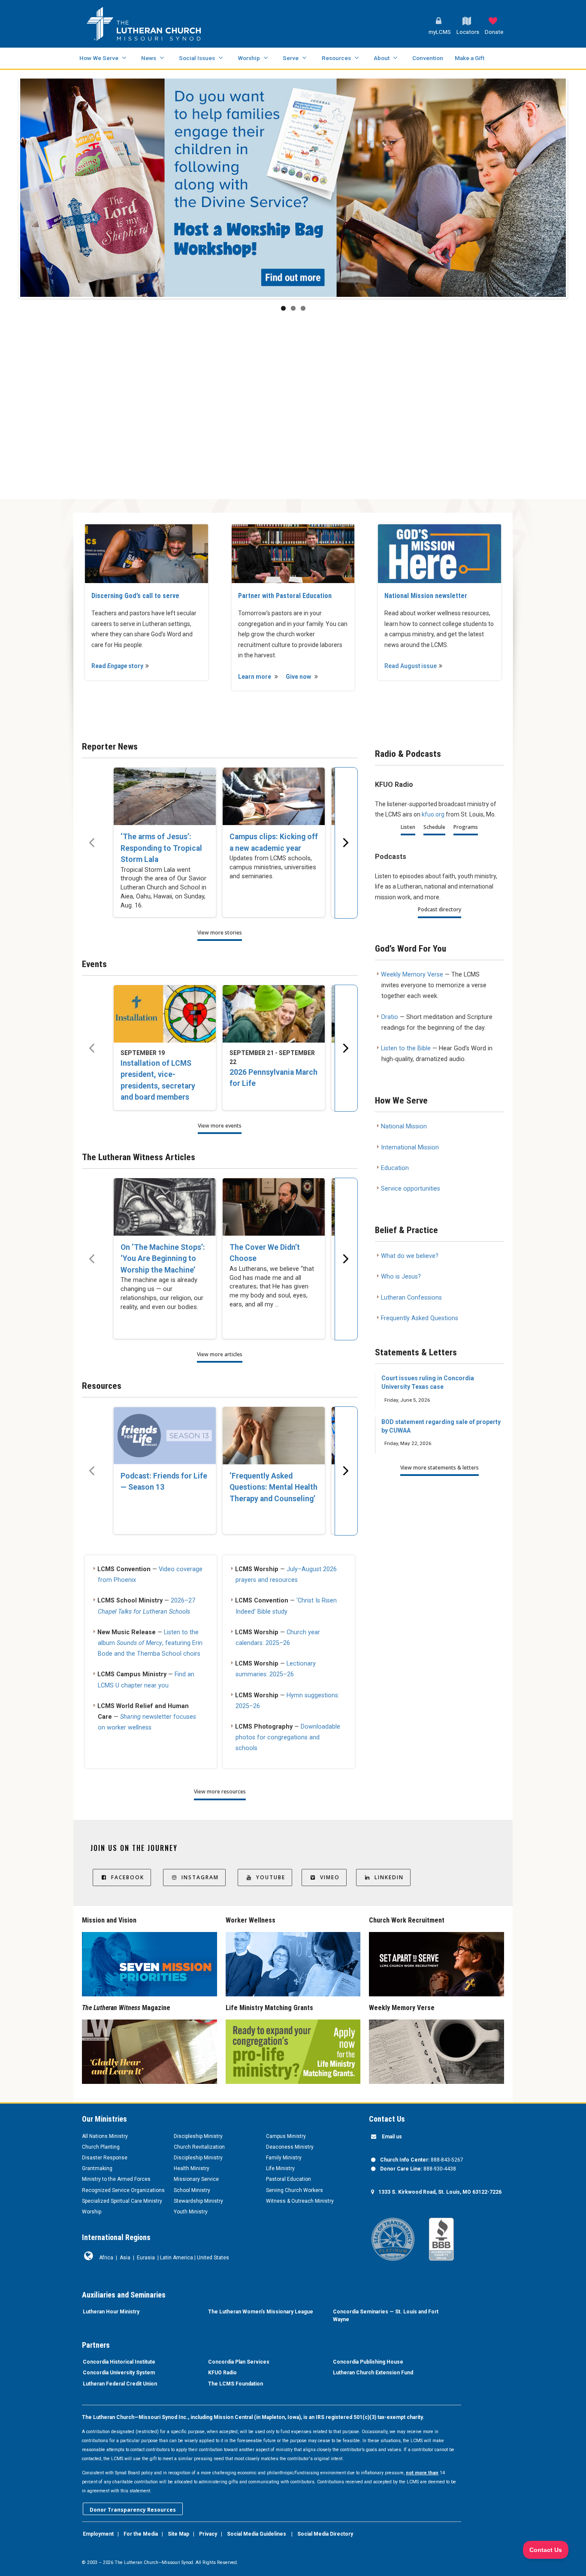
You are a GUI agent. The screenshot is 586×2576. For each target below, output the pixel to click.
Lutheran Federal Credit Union (120, 2384)
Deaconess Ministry (290, 2147)
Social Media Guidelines (257, 2534)
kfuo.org (433, 814)
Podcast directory (439, 909)
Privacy (208, 2534)
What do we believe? (410, 1256)
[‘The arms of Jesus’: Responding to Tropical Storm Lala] (165, 796)
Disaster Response (105, 2158)
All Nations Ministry (105, 2136)
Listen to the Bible (406, 1048)
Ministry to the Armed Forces (116, 2179)
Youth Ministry (191, 2212)
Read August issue (411, 666)
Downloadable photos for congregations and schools (288, 1737)
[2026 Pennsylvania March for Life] (274, 1014)
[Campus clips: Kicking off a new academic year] (274, 796)
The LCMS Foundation (236, 2384)
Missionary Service (196, 2179)
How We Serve (99, 58)
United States (213, 2258)
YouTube (271, 1877)
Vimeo (330, 1877)
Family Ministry (284, 2158)
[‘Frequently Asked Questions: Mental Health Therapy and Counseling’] (274, 1436)
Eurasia (146, 2258)
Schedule (434, 827)
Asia (125, 2258)
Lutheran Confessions (411, 1298)
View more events (220, 1126)
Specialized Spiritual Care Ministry (122, 2201)
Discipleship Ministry (198, 2136)
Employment (98, 2534)
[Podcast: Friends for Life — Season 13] (165, 1436)
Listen (408, 827)
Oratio (390, 1017)
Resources (336, 58)
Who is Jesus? (401, 1277)
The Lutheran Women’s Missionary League (261, 2312)
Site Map (178, 2534)
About (382, 58)
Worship (249, 58)
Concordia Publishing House (368, 2362)
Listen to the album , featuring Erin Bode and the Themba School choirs (150, 1643)
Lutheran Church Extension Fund (373, 2373)
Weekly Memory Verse (412, 975)
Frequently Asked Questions (420, 1318)
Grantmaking (97, 2168)
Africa (106, 2258)
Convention (428, 58)
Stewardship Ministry (198, 2201)
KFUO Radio (222, 2373)
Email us (392, 2137)
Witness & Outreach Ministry (300, 2201)
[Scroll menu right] (346, 843)
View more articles (220, 1354)
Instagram (200, 1877)
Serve (291, 58)
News (149, 58)
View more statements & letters (439, 1468)
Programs (466, 827)
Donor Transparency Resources (133, 2510)
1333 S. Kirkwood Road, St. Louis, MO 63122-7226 (440, 2192)
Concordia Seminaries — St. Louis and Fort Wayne (386, 2316)
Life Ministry (280, 2168)
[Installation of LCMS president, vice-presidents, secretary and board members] (165, 1014)
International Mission (410, 1147)
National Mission (404, 1126)
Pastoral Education (288, 2179)
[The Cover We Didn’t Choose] (274, 1207)
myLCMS (440, 32)
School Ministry (192, 2190)
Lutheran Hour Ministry (111, 2312)
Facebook (128, 1877)
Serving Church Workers (295, 2190)
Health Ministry (192, 2168)
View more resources (220, 1791)
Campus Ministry (286, 2136)
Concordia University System (119, 2373)
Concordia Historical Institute (119, 2362)
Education (395, 1168)
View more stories (220, 933)
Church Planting (101, 2147)
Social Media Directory (325, 2534)
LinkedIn (389, 1877)
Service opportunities (411, 1189)
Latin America (177, 2258)
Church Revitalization (199, 2147)
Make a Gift (470, 58)
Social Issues (197, 58)
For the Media (141, 2534)
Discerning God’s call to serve (135, 596)
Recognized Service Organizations (123, 2190)
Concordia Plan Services (239, 2362)
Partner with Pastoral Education (285, 596)
